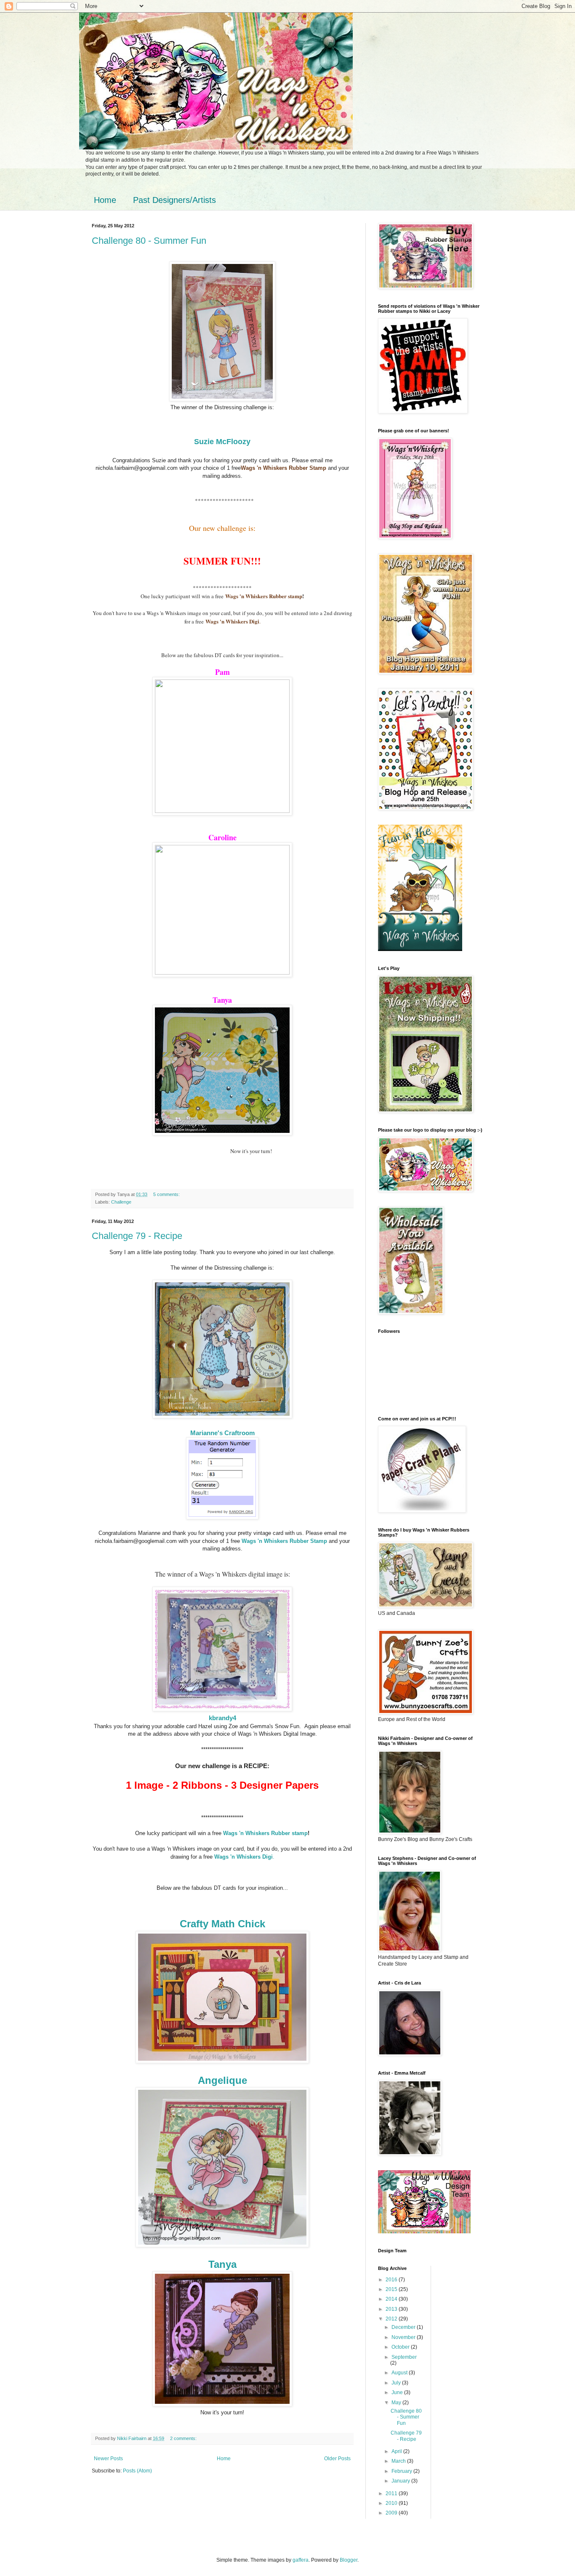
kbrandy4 (222, 1718)
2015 (392, 2289)
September (404, 2357)
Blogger (349, 2560)
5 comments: (167, 1194)
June (398, 2392)
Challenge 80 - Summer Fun (149, 241)
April (397, 2451)
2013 (392, 2309)
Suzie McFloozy (222, 442)
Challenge (121, 1202)
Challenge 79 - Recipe (137, 1236)
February (402, 2471)
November (404, 2337)
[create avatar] (420, 949)
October (401, 2347)
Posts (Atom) (137, 2471)
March (399, 2461)
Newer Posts (108, 2459)
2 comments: (184, 2438)
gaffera (301, 2560)
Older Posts (337, 2459)
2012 (392, 2319)
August (400, 2373)
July (397, 2383)
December (404, 2327)
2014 (392, 2299)
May (397, 2403)
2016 (392, 2280)
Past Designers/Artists (174, 200)
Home (105, 200)
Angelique (222, 2080)
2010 (392, 2503)
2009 (392, 2513)
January (401, 2481)
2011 (392, 2493)
